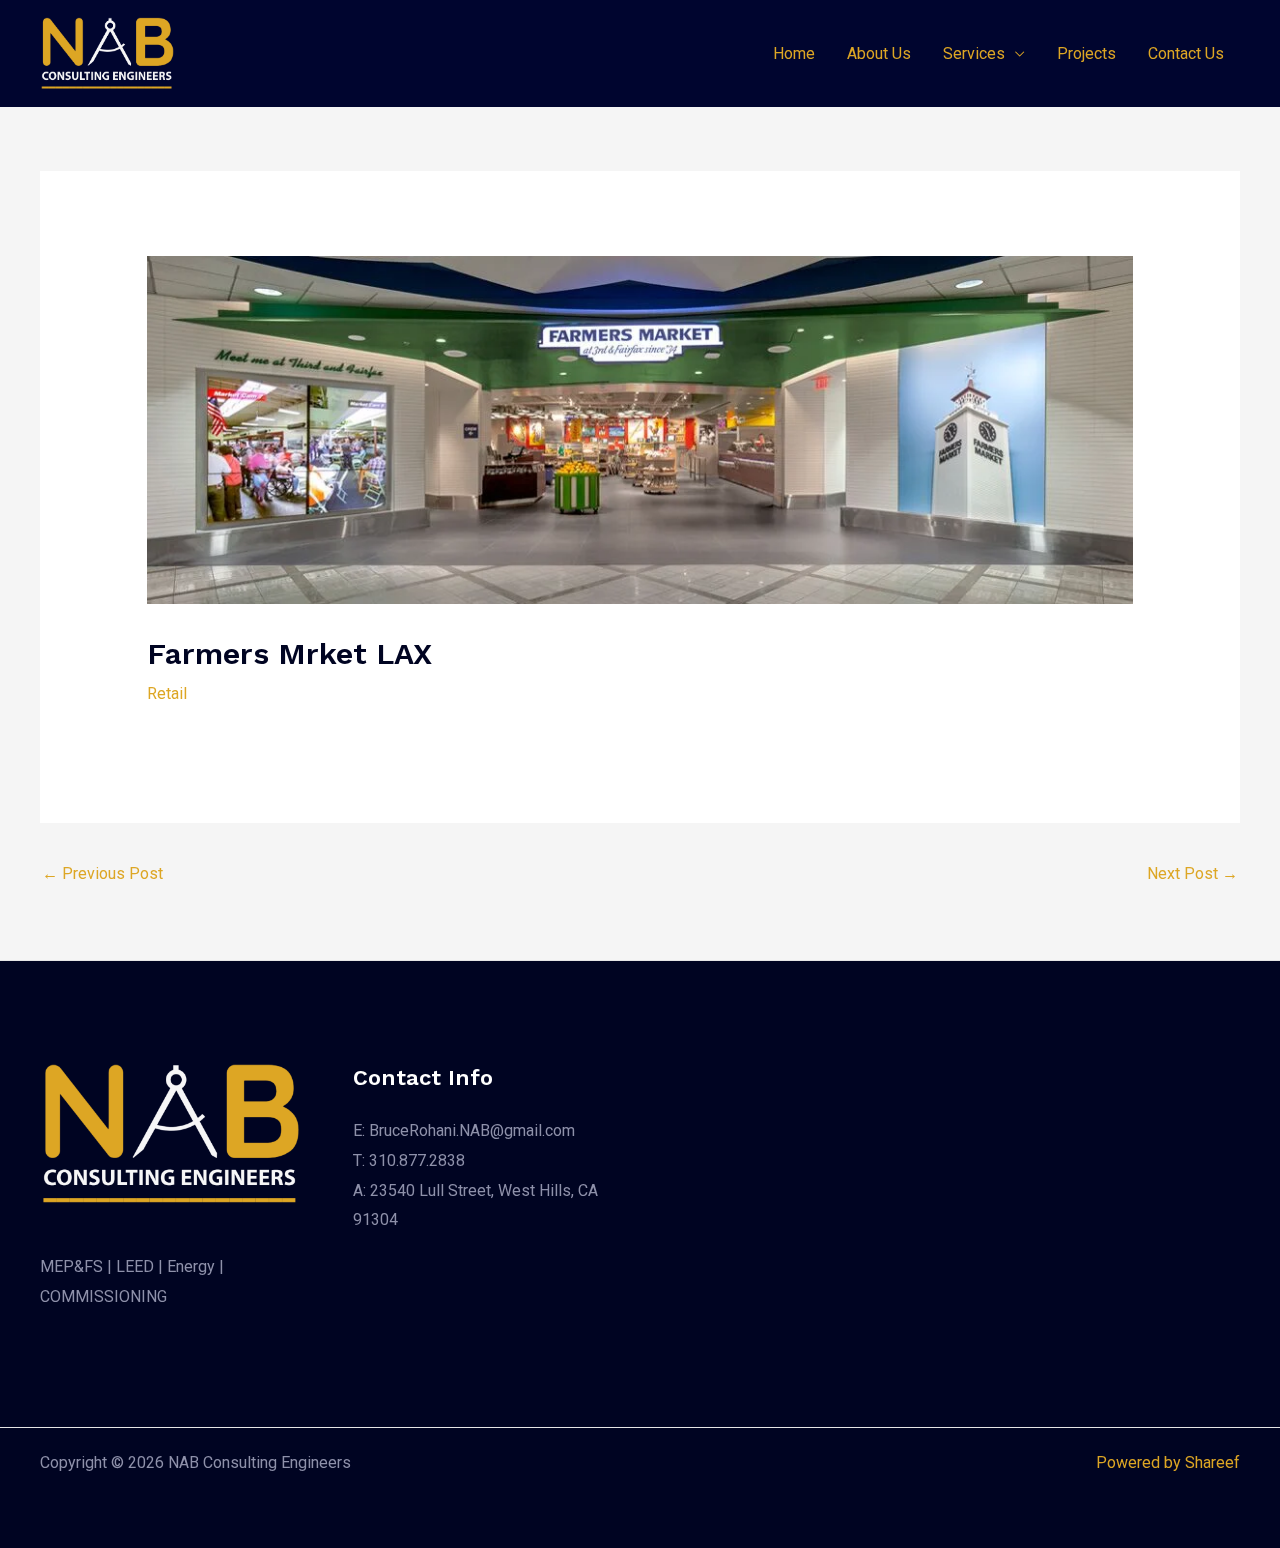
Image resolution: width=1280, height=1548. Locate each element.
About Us (879, 53)
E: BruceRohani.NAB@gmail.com (464, 1130)
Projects (1086, 53)
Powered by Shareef (1168, 1462)
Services (974, 53)
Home (794, 53)
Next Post (1192, 873)
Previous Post (102, 873)
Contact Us (1186, 53)
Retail (167, 693)
